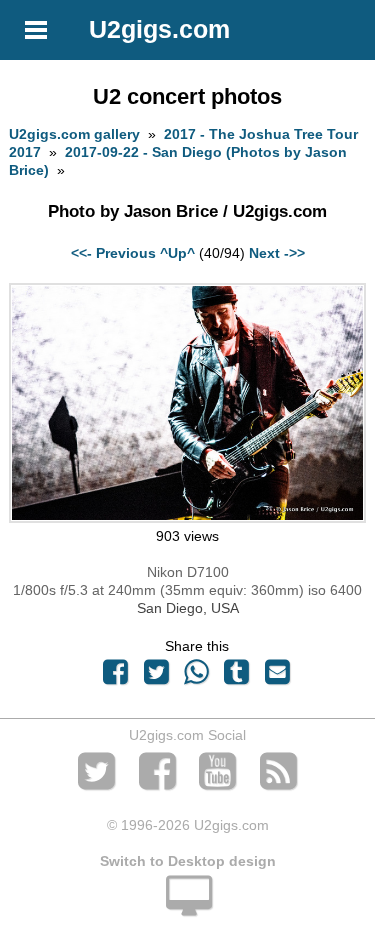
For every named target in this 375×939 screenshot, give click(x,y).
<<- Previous (113, 253)
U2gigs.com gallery (74, 134)
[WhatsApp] (196, 677)
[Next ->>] (187, 518)
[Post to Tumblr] (237, 677)
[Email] (277, 677)
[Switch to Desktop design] (187, 907)
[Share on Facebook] (116, 677)
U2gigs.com (159, 29)
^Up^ (177, 253)
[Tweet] (156, 677)
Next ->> (277, 253)
